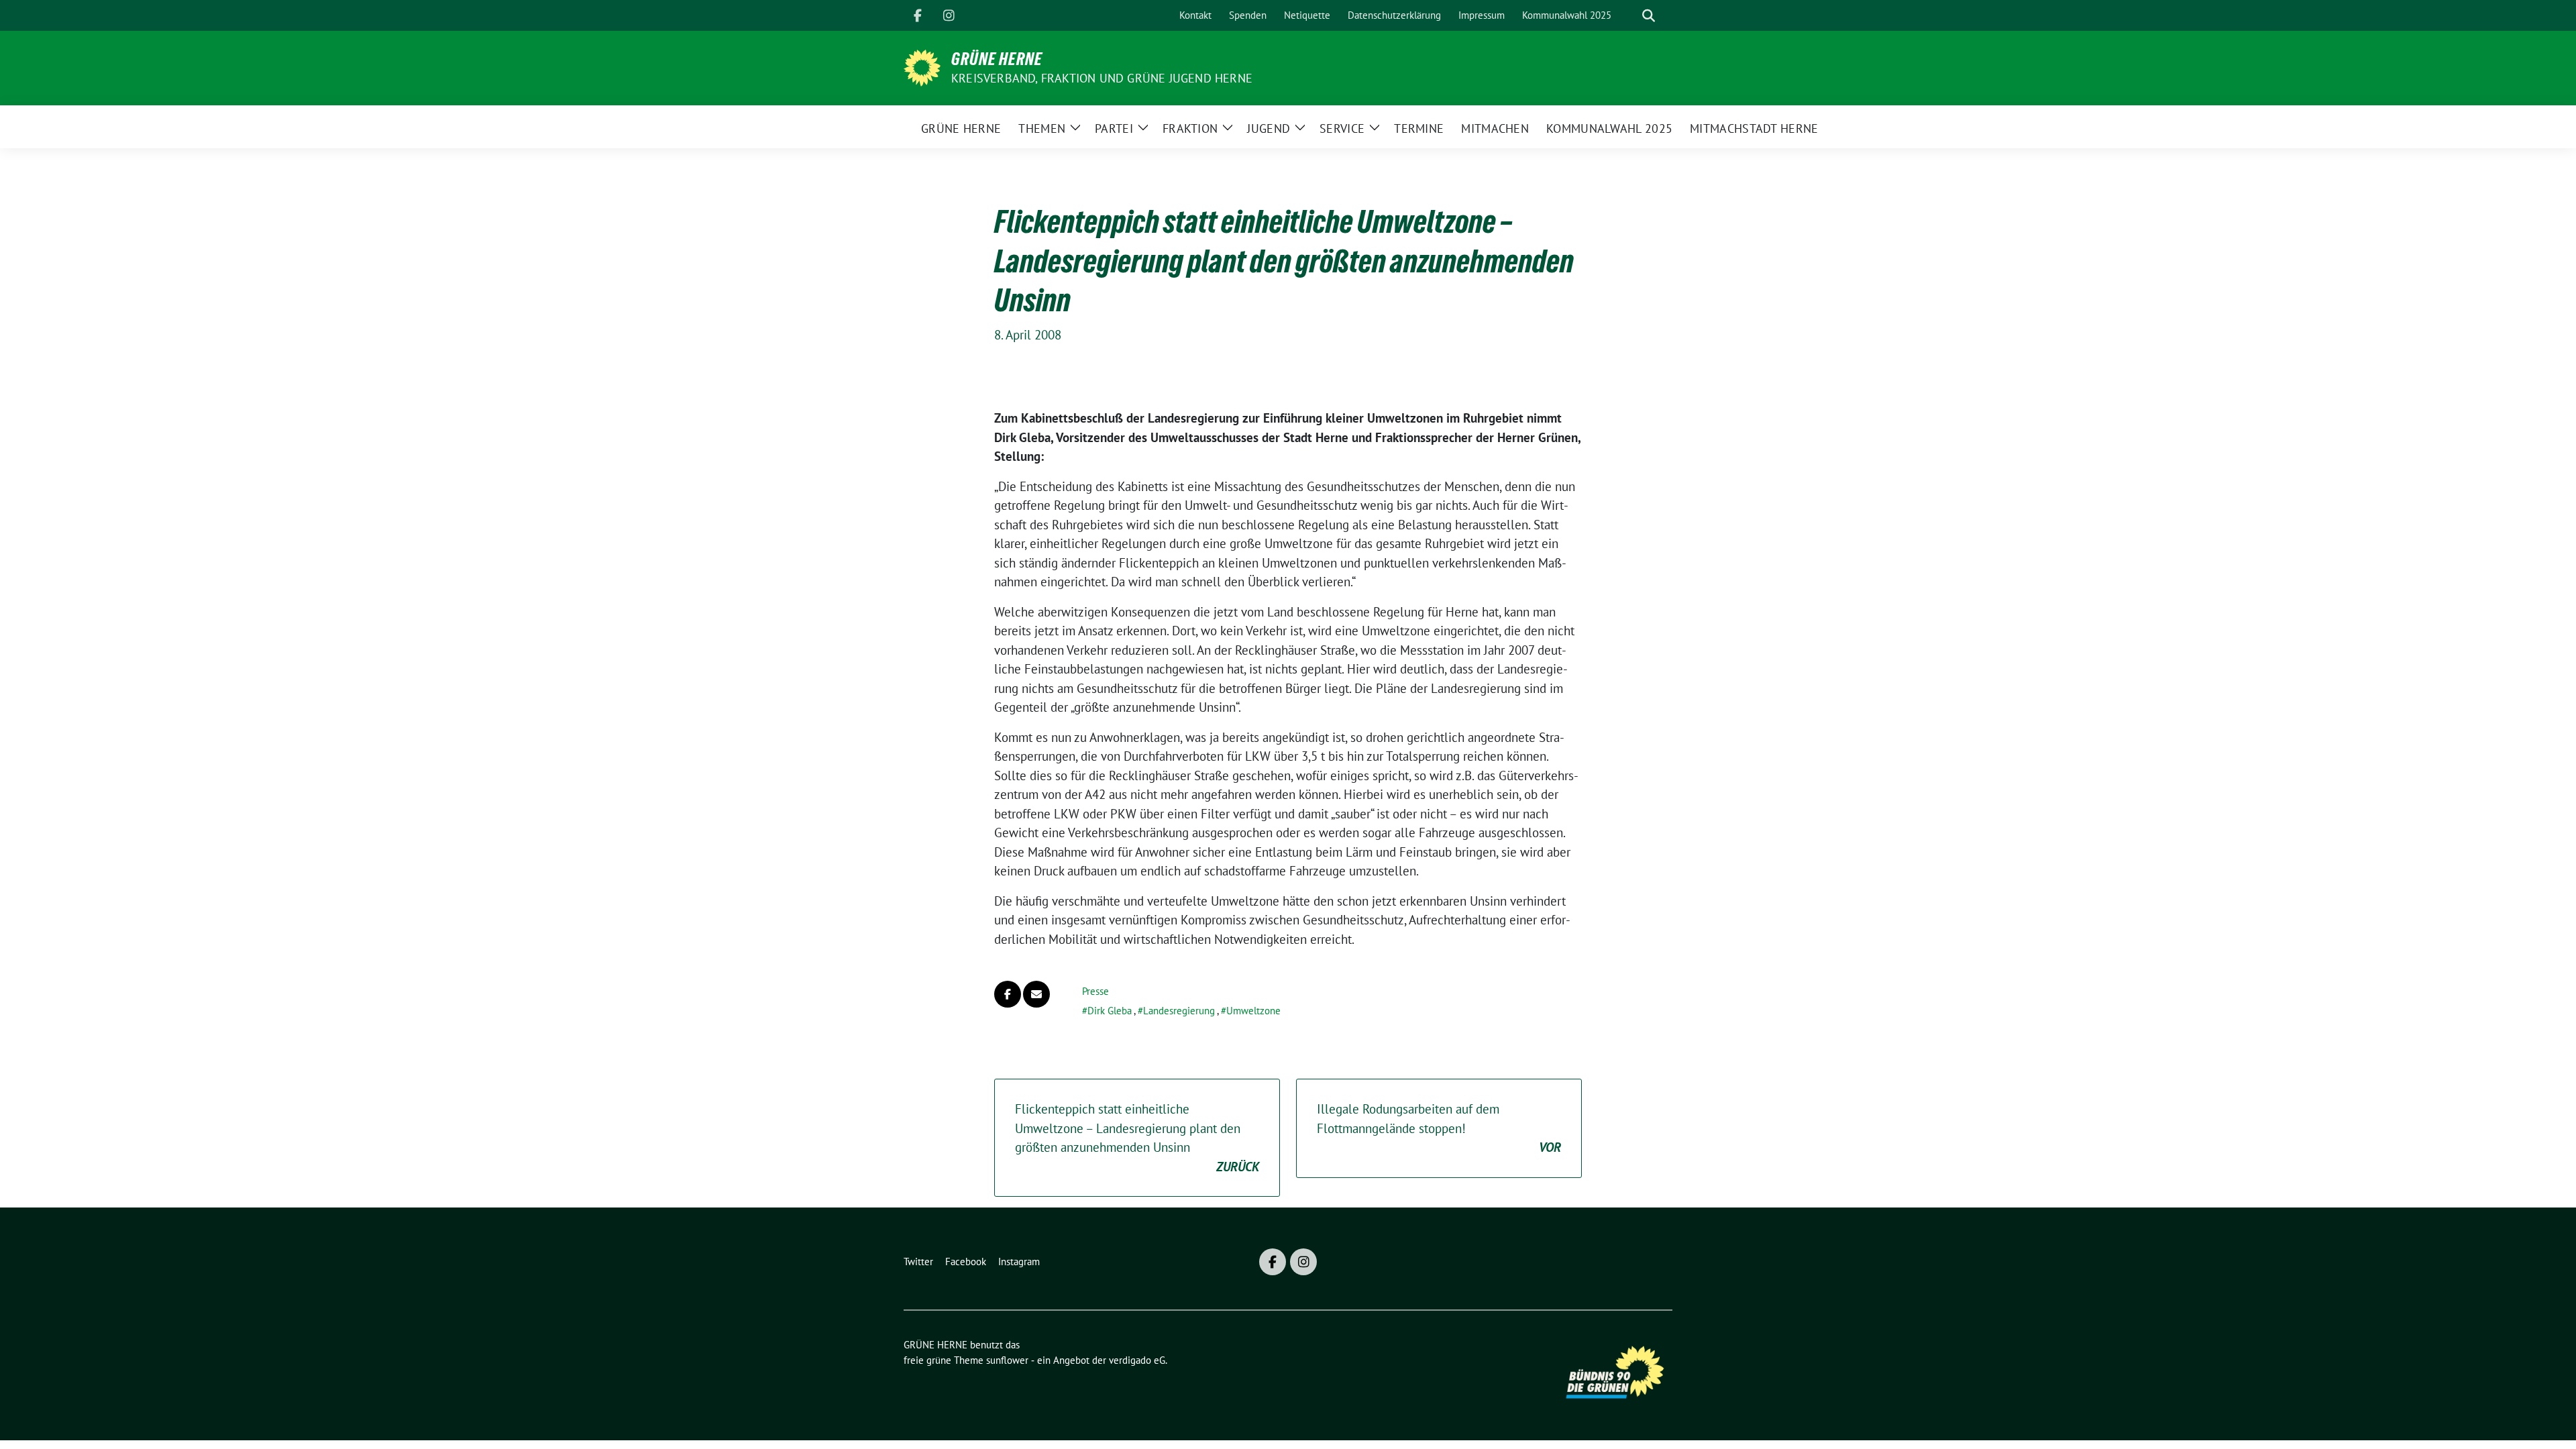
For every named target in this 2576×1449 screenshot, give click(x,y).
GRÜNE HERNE (997, 59)
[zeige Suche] (1649, 16)
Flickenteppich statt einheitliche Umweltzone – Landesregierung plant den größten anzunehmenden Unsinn (1137, 1138)
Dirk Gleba (1110, 1011)
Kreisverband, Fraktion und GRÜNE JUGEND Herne (1102, 78)
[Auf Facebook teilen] (1008, 994)
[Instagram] (949, 15)
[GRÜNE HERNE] (922, 66)
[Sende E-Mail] (1036, 994)
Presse (1095, 991)
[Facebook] (918, 15)
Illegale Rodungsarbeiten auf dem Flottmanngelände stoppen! (1439, 1128)
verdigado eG (1137, 1360)
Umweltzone (1253, 1011)
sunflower (1007, 1360)
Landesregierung (1179, 1011)
